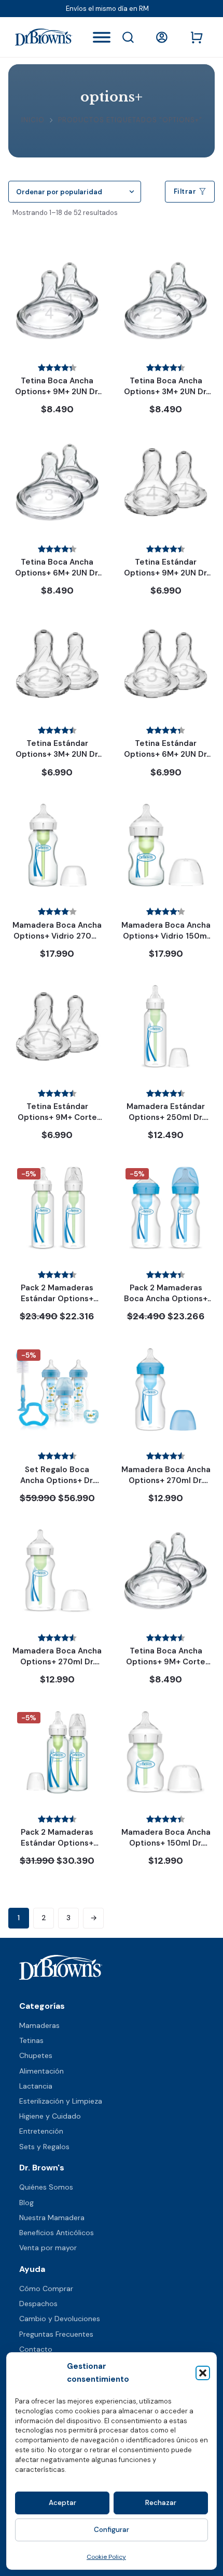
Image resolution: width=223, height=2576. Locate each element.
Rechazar (161, 2503)
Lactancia (36, 2086)
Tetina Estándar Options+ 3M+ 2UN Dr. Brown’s (57, 754)
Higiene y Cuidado (50, 2116)
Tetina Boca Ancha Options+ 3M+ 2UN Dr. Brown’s (166, 392)
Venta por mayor (48, 2248)
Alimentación (41, 2071)
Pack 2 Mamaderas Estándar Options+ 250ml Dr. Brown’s (57, 1299)
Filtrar (185, 191)
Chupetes (36, 2055)
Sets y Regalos (44, 2147)
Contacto (36, 2349)
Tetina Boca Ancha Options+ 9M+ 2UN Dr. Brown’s (57, 392)
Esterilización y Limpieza (61, 2101)
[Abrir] (101, 37)
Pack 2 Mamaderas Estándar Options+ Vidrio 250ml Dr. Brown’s (57, 1848)
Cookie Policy (106, 2557)
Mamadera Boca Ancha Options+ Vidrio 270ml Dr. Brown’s (57, 936)
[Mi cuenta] (164, 37)
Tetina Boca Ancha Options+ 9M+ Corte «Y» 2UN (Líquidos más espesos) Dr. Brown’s (166, 1667)
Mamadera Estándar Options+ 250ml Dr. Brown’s (166, 1117)
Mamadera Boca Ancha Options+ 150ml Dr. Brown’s (166, 1843)
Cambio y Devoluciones (60, 2319)
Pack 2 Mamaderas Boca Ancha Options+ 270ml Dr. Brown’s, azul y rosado (166, 1304)
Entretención (41, 2131)
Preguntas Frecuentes (56, 2334)
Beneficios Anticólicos (57, 2233)
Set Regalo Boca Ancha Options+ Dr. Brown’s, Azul (57, 1480)
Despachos (38, 2304)
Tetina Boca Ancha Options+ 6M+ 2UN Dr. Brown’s (57, 573)
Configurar (112, 2530)
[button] (203, 2373)
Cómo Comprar (46, 2289)
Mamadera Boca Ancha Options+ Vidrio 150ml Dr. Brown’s (166, 936)
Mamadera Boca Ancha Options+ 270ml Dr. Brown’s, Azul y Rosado (166, 1480)
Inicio (33, 120)
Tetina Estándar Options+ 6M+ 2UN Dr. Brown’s (166, 754)
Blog (26, 2203)
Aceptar (62, 2503)
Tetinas (31, 2040)
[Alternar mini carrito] (197, 37)
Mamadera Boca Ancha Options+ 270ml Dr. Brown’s (57, 1662)
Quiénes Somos (46, 2187)
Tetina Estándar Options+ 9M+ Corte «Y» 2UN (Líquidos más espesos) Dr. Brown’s (57, 1123)
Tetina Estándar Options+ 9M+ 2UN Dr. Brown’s (166, 573)
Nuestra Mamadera (52, 2218)
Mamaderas (39, 2025)
